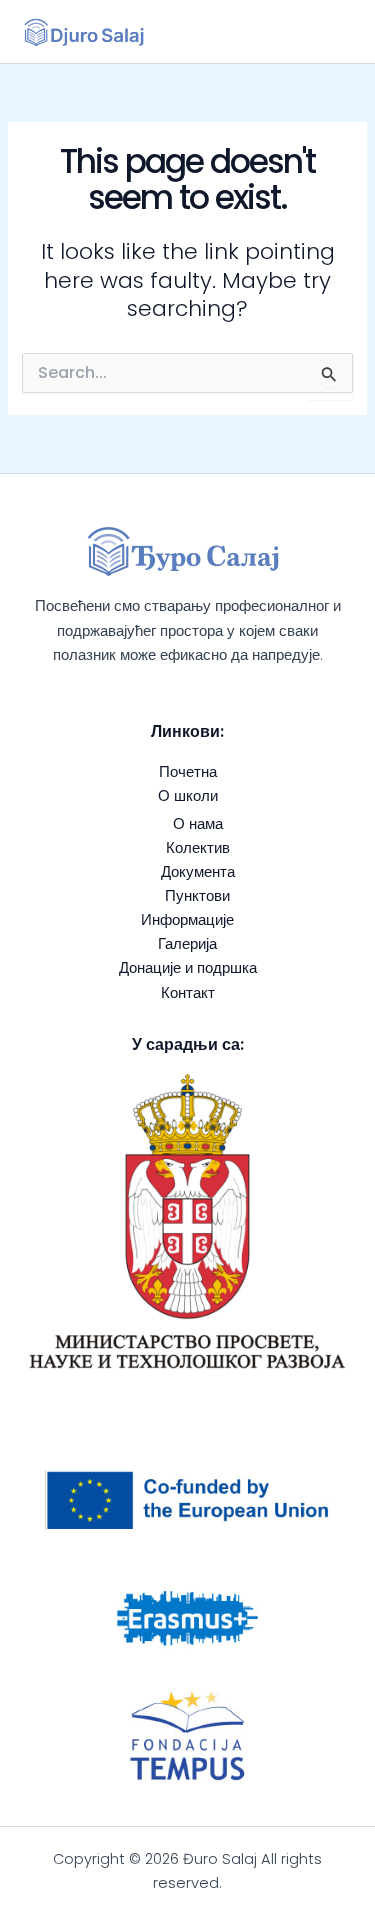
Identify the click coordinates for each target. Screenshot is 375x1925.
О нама (198, 824)
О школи (188, 796)
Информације (187, 920)
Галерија (187, 944)
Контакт (188, 993)
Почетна (188, 772)
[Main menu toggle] (327, 31)
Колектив (198, 848)
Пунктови (197, 896)
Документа (198, 872)
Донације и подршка (188, 968)
